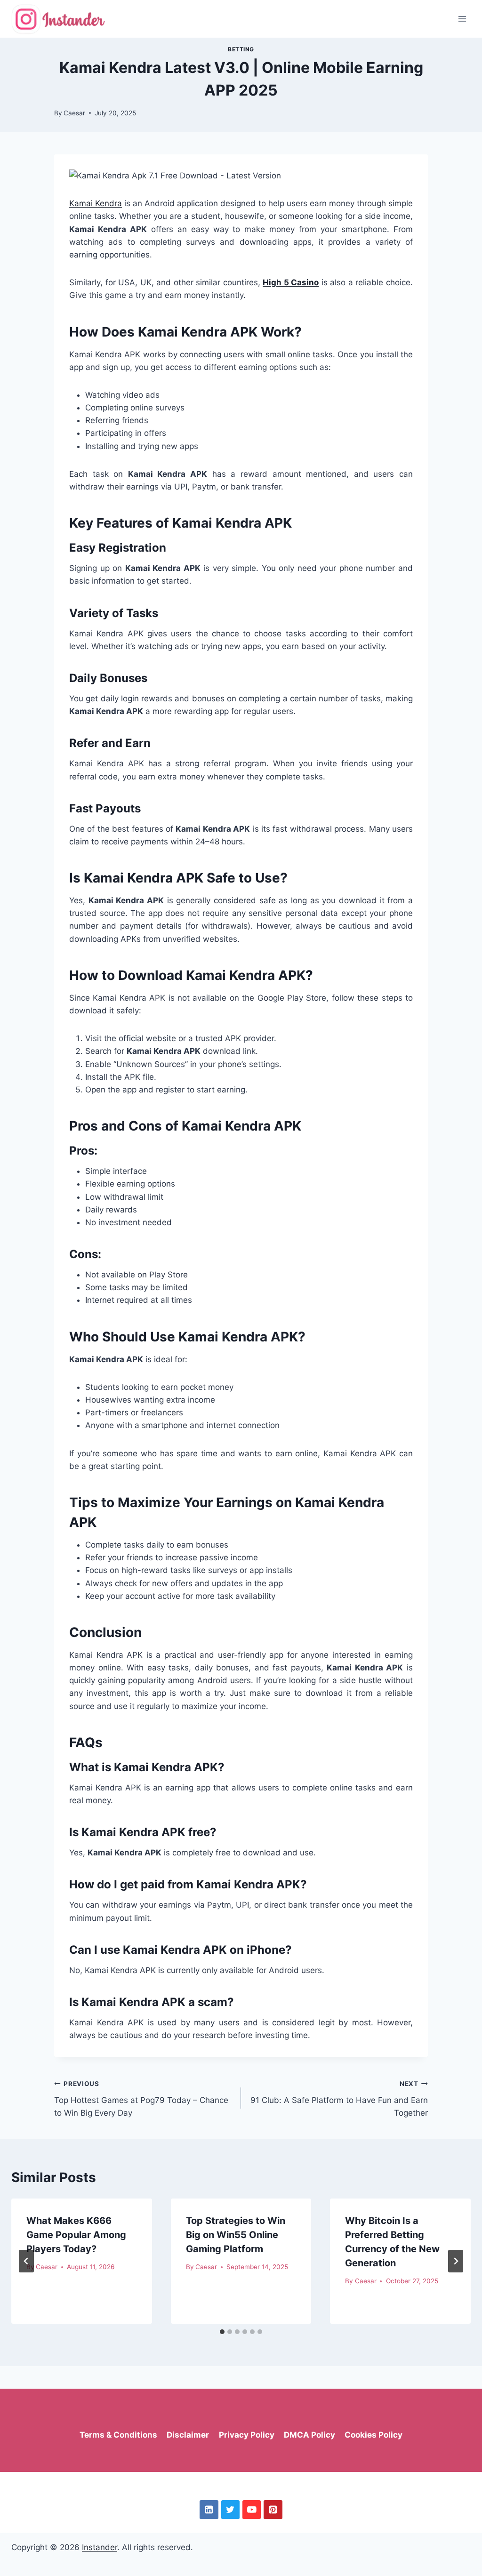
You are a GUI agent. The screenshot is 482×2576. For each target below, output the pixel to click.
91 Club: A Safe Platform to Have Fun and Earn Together (339, 2099)
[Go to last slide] (26, 2261)
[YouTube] (252, 2509)
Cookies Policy (374, 2435)
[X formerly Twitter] (230, 2509)
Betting (241, 49)
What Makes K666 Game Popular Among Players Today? (76, 2235)
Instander (100, 2547)
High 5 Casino (291, 282)
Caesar (74, 113)
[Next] (456, 2261)
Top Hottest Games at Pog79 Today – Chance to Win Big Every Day (141, 2099)
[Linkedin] (209, 2509)
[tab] (222, 2332)
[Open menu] (462, 19)
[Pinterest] (273, 2509)
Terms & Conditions (118, 2435)
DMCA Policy (309, 2435)
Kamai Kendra (96, 203)
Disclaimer (188, 2435)
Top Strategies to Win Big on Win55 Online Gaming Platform (236, 2235)
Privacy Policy (247, 2435)
